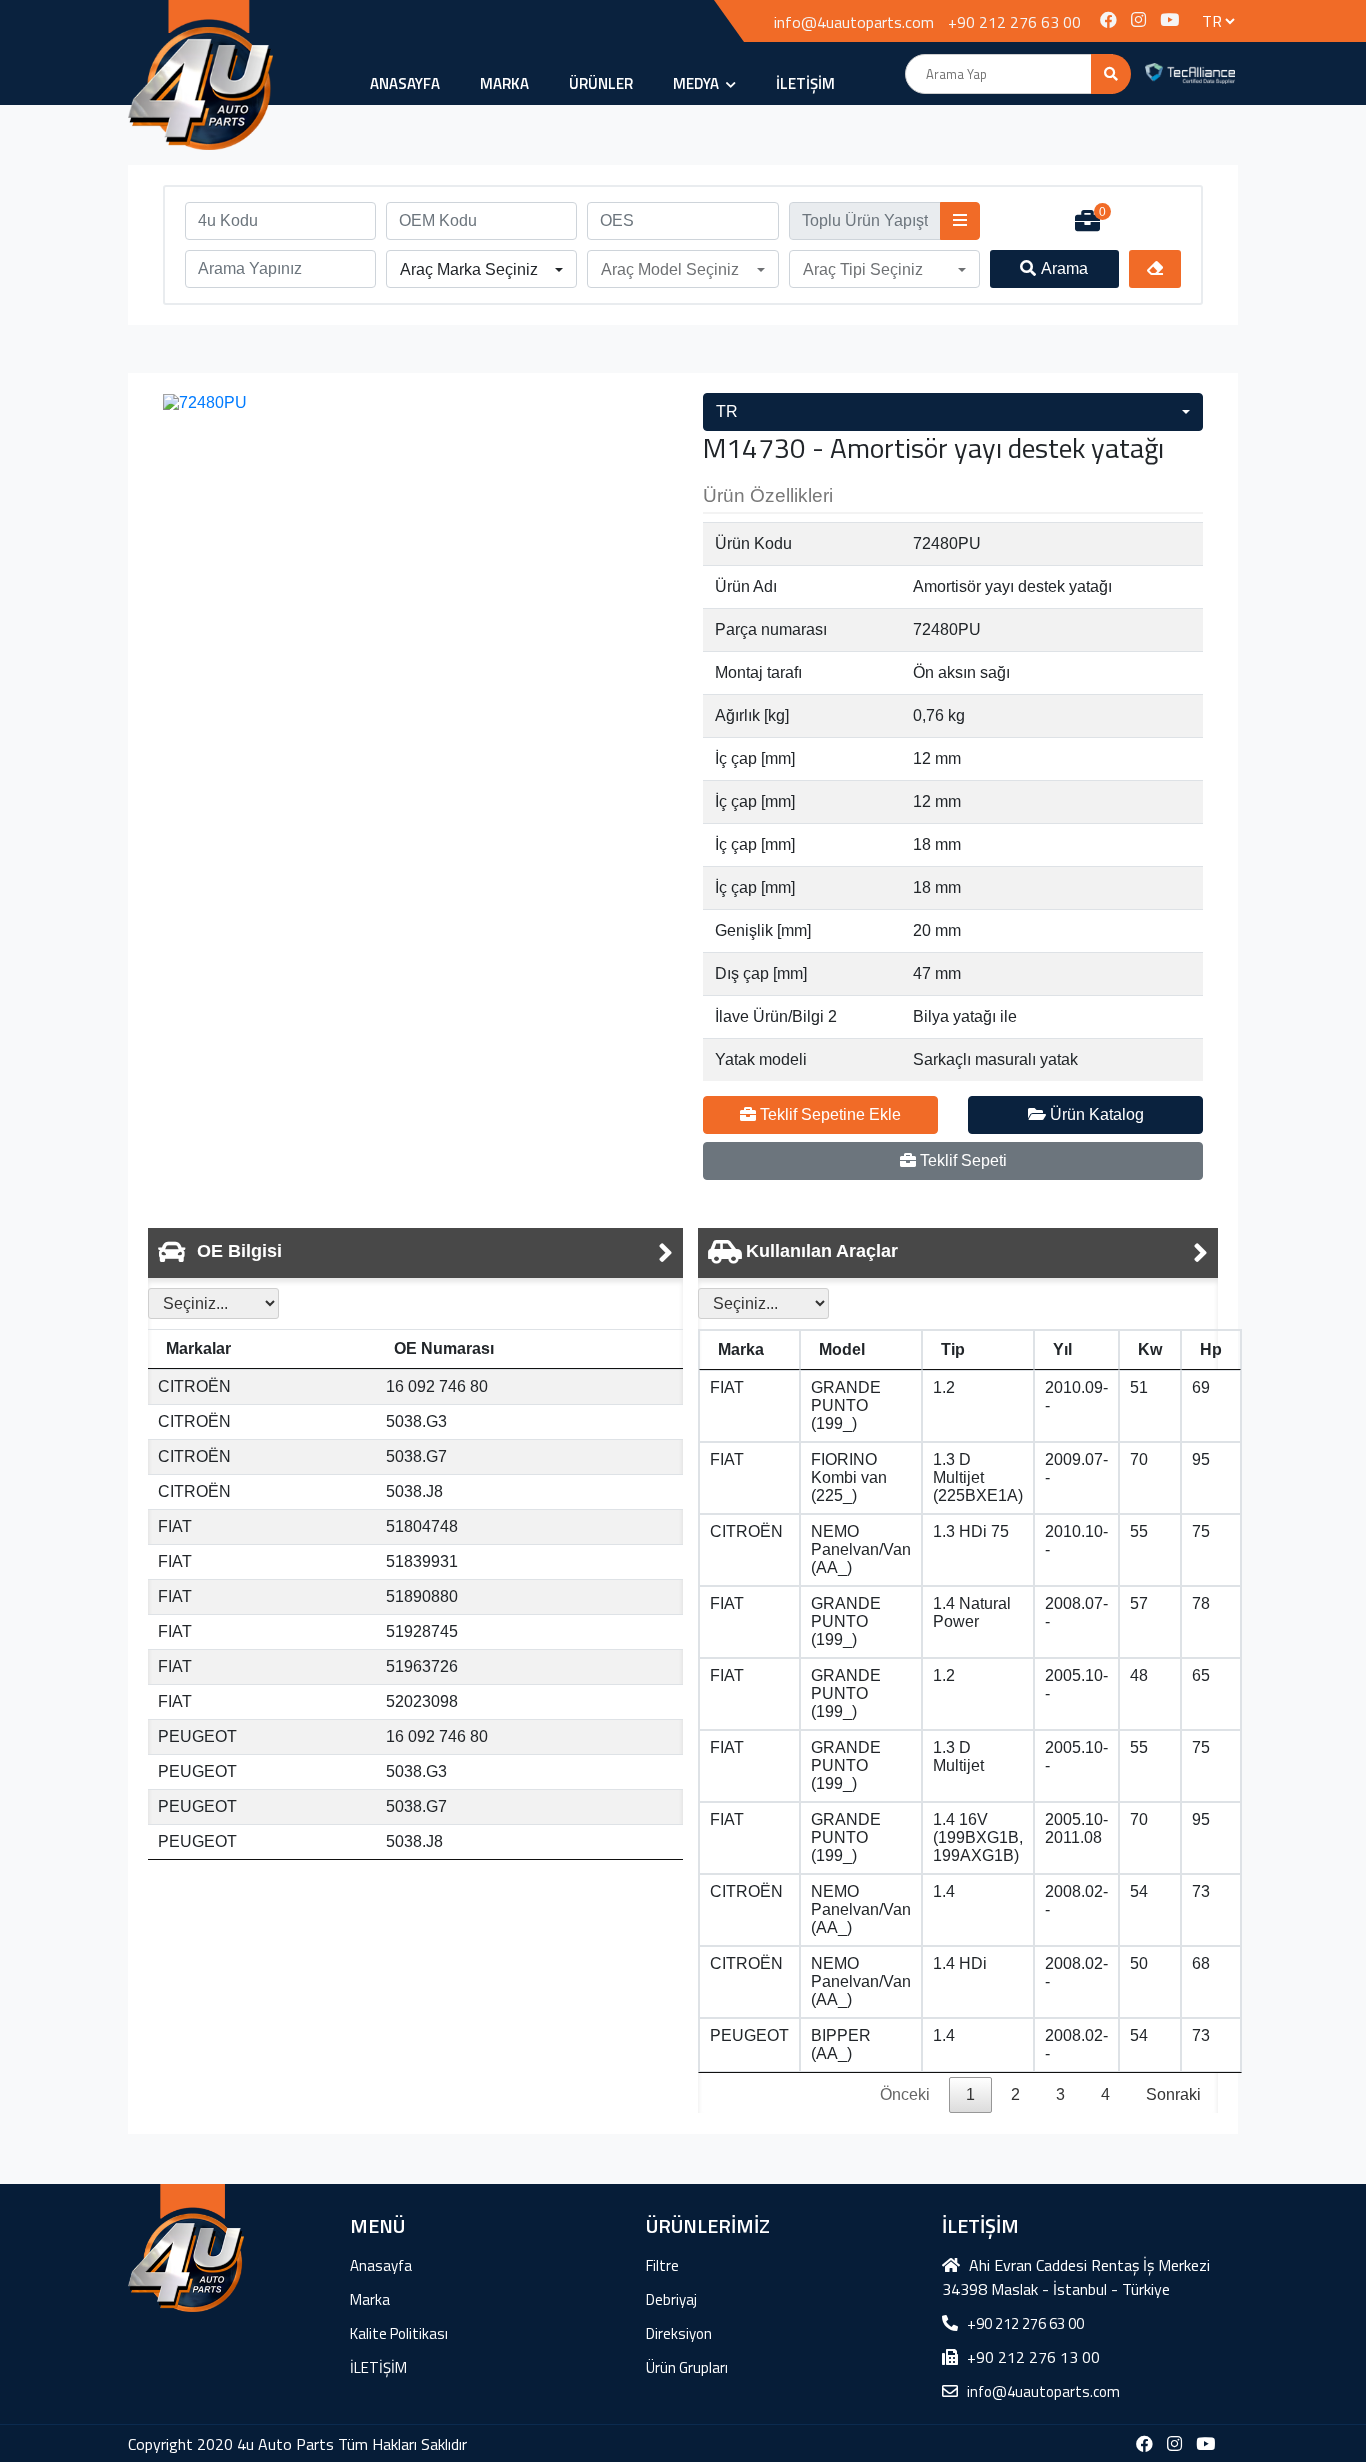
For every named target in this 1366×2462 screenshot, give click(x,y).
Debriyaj (671, 2299)
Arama (1064, 268)
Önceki (905, 2094)
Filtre (662, 2265)
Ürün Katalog (1095, 1114)
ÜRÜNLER (601, 83)
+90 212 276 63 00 (1014, 22)
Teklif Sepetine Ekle (828, 1114)
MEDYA (697, 83)
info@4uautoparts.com (854, 22)
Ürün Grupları (687, 2367)
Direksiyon (679, 2333)
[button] (481, 270)
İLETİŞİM (805, 83)
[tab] (415, 1253)
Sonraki (1173, 2094)
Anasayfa (405, 83)
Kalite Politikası (399, 2333)
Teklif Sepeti (961, 1160)
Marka (504, 83)
